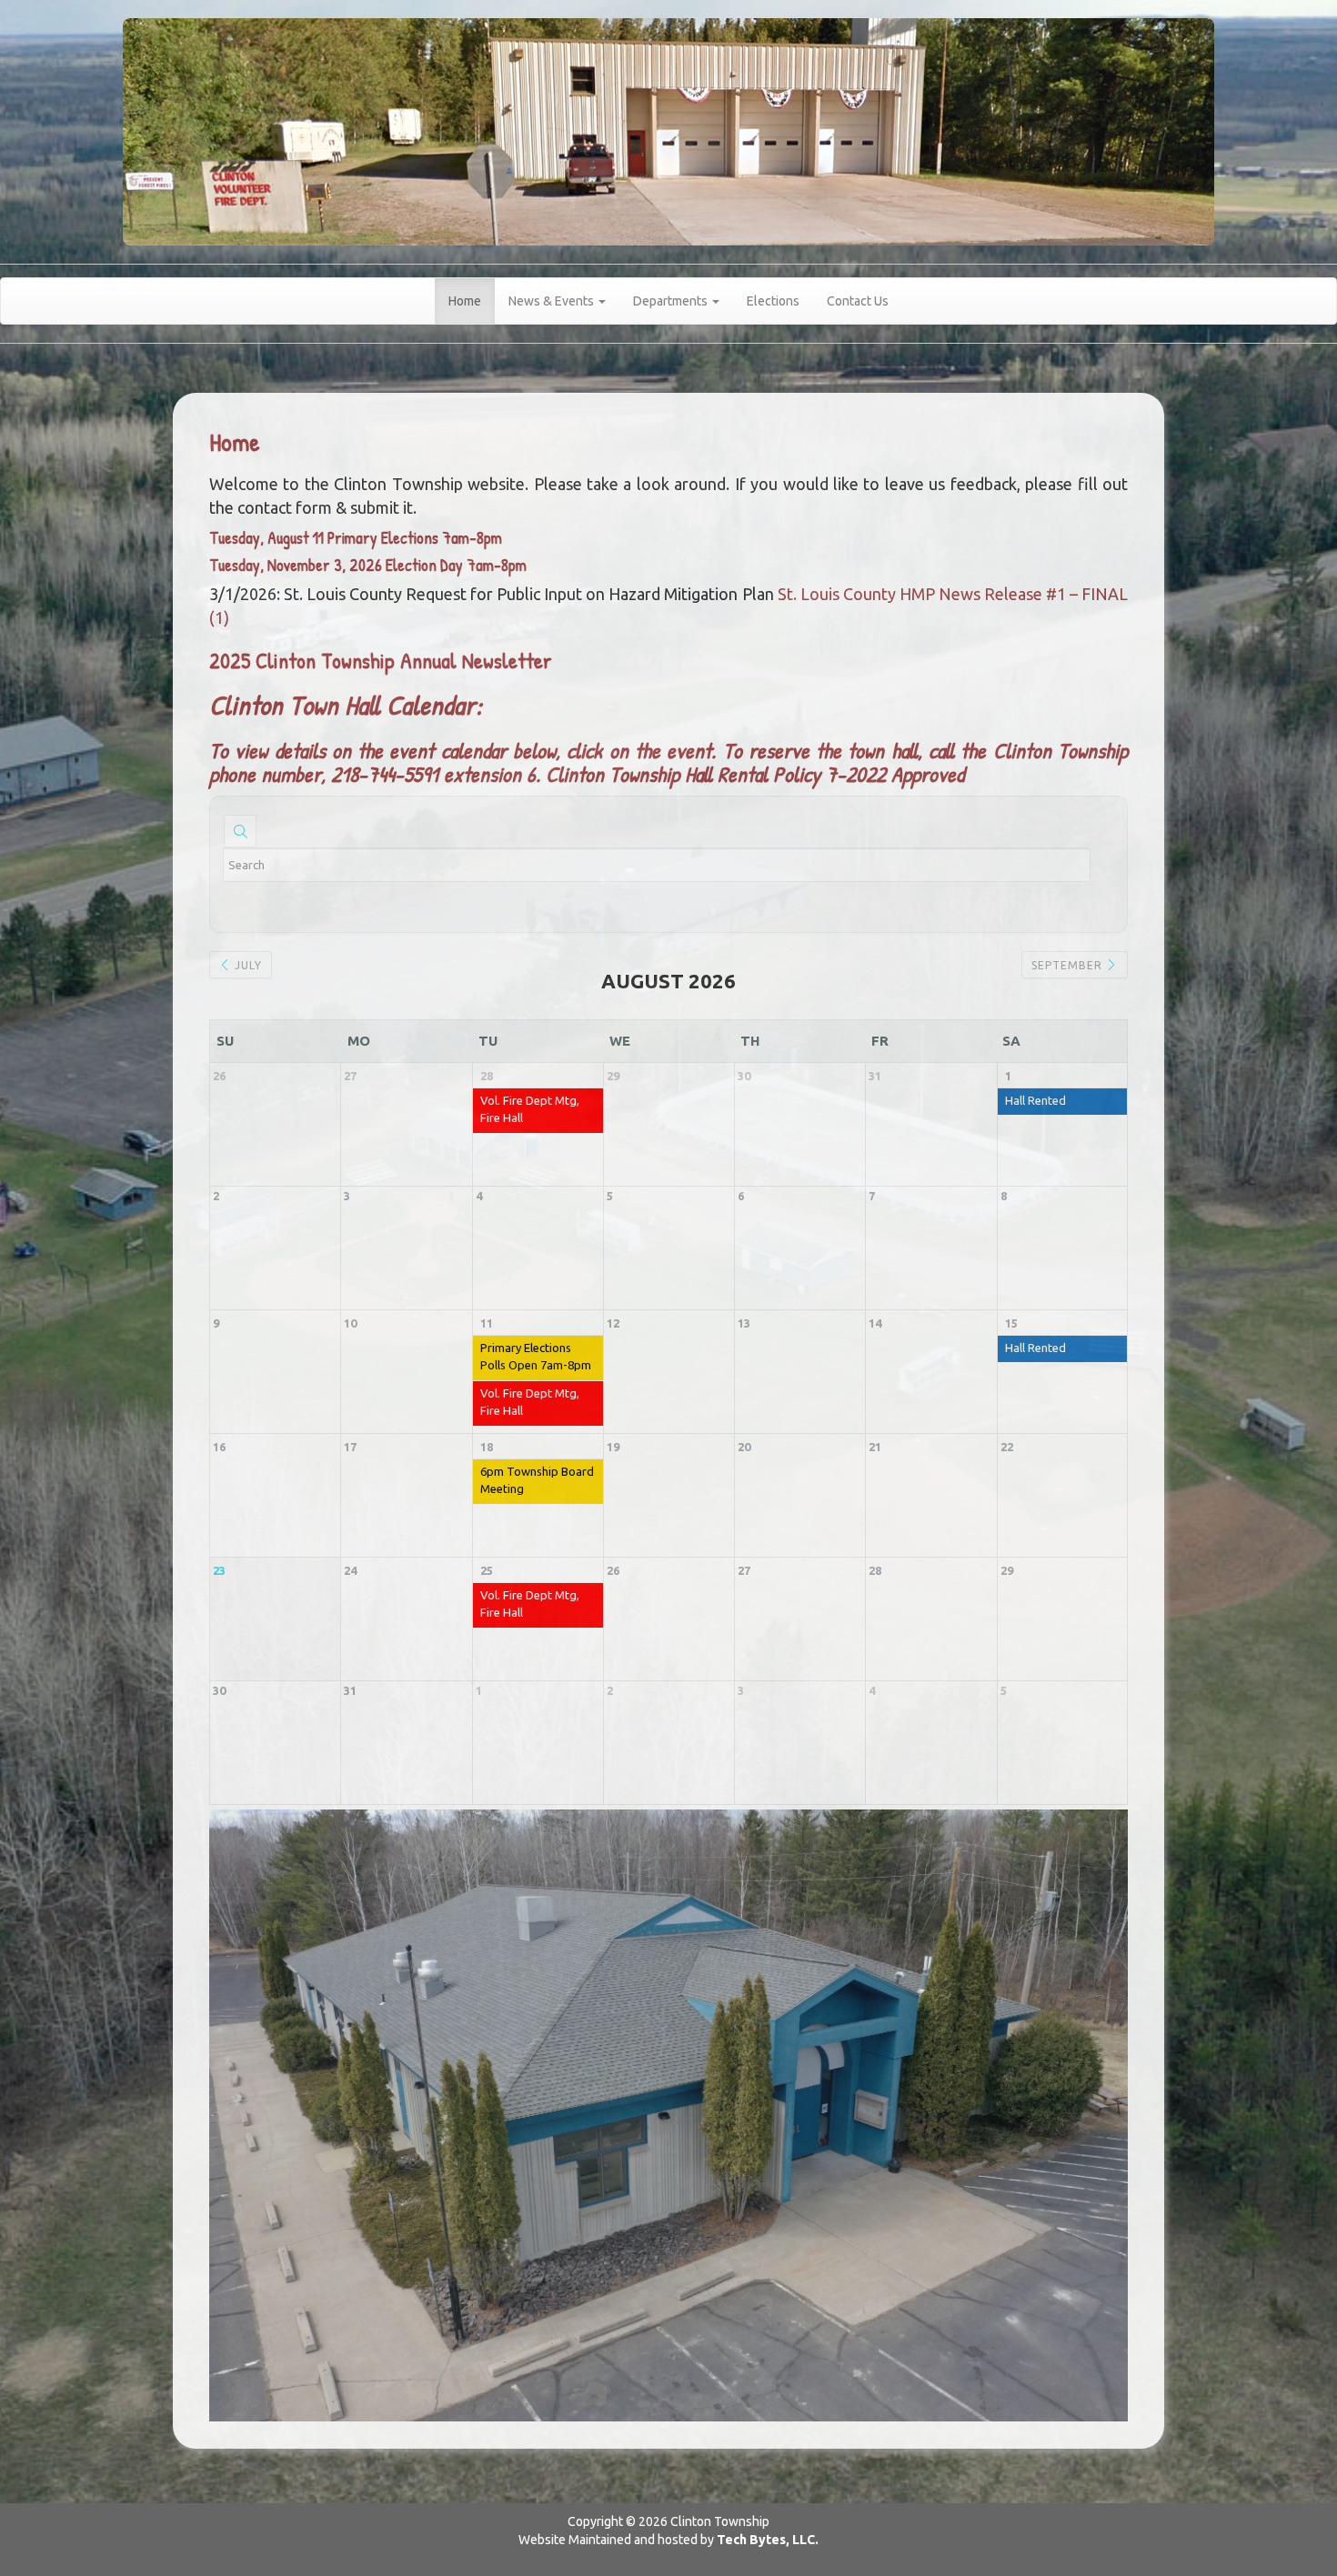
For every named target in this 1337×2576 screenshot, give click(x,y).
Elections (773, 301)
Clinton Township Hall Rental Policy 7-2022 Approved (755, 774)
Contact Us (858, 301)
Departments (672, 301)
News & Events (553, 301)
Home (465, 301)
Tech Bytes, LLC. (768, 2540)
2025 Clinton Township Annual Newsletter (381, 660)
